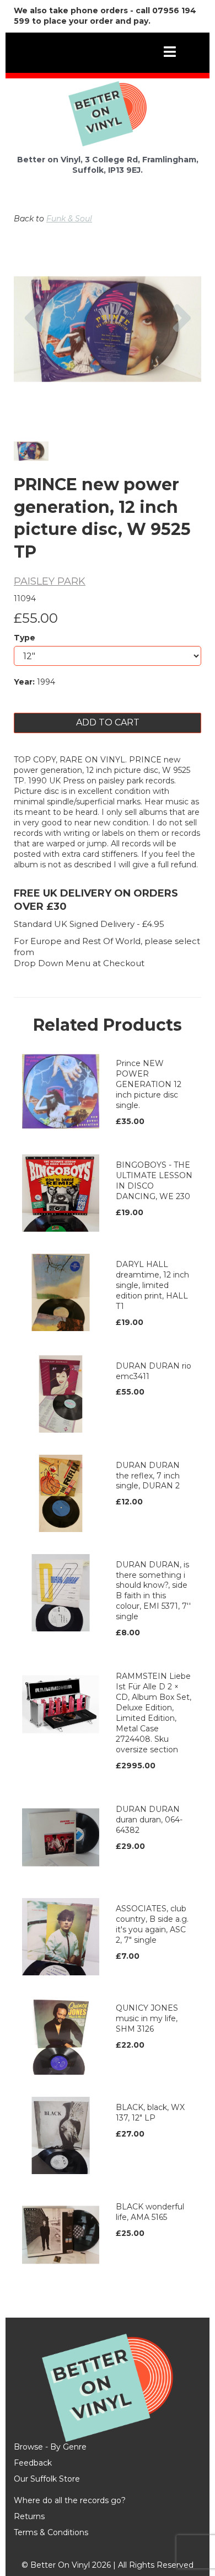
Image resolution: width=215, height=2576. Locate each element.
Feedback (33, 2463)
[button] (33, 359)
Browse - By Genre (50, 2447)
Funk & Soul (69, 219)
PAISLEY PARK (50, 581)
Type (25, 638)
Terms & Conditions (51, 2532)
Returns (29, 2516)
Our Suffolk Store (47, 2479)
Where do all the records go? (70, 2500)
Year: (24, 682)
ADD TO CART (108, 722)
